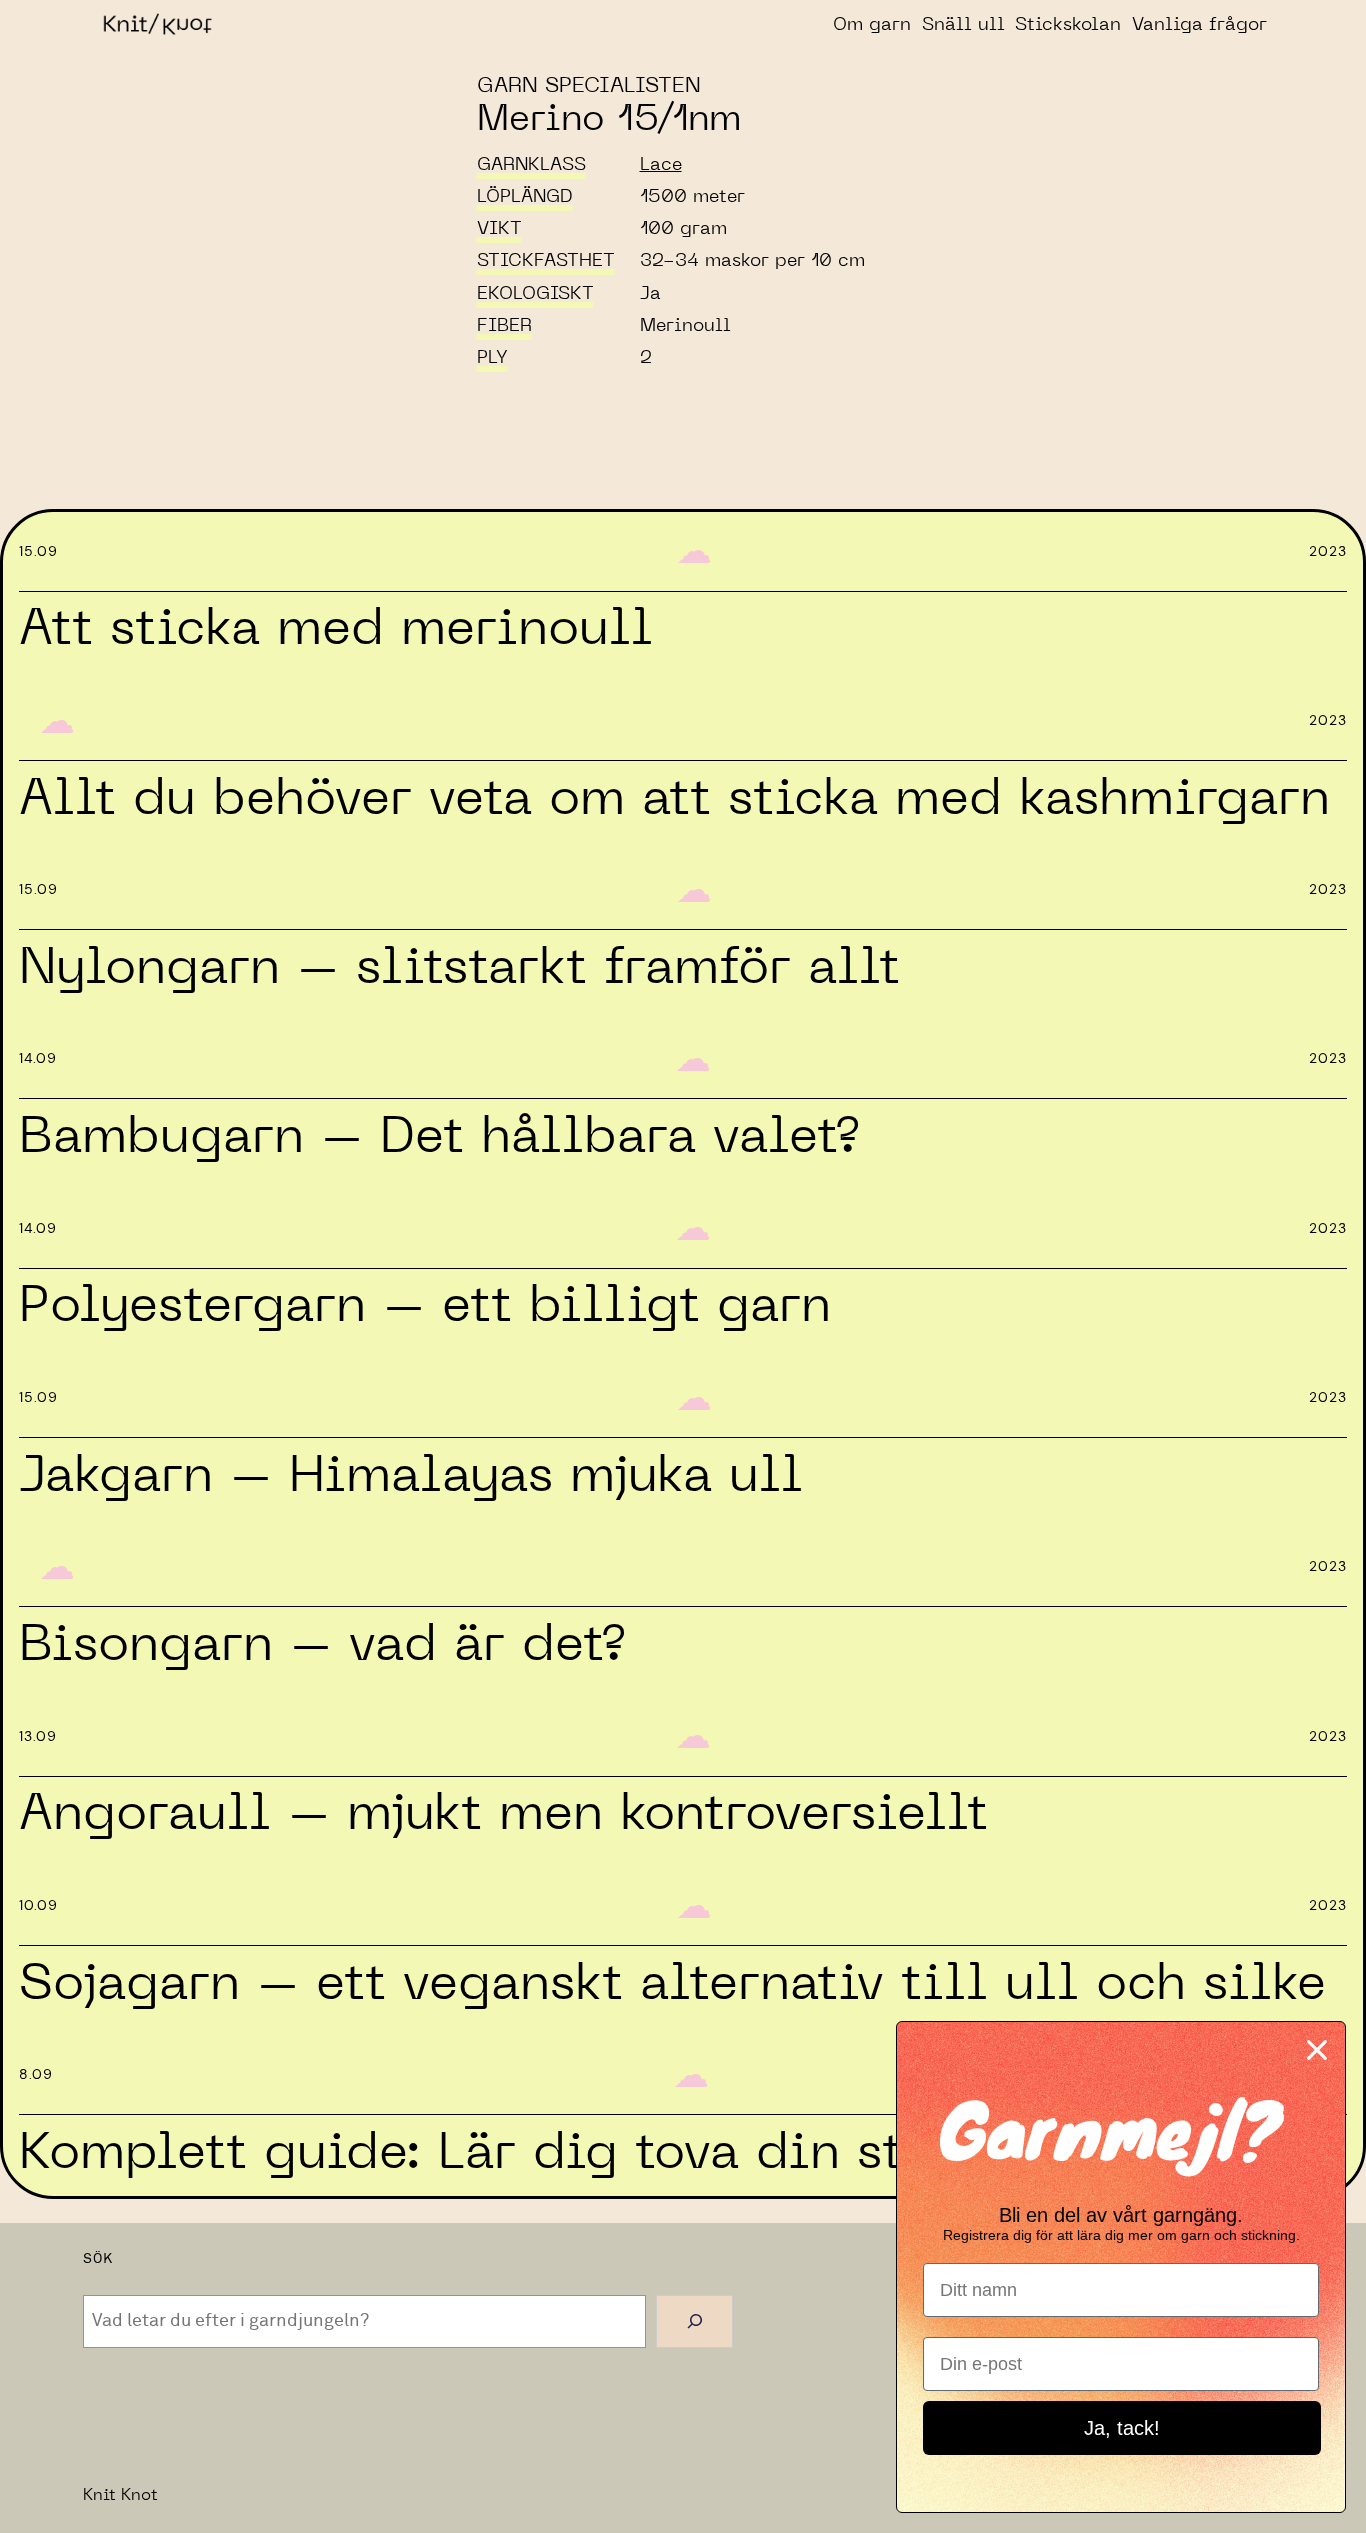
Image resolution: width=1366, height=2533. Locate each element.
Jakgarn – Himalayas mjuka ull (411, 1476)
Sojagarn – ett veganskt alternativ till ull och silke (672, 1984)
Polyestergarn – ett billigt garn (425, 1306)
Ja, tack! (1122, 2428)
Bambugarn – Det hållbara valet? (438, 1137)
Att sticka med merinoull (336, 629)
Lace (661, 165)
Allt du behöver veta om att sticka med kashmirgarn (674, 799)
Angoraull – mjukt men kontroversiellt (503, 1814)
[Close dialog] (1317, 2050)
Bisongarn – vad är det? (321, 1645)
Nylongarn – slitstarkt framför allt (459, 968)
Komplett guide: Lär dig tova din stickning (556, 2153)
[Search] (694, 2321)
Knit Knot (120, 2495)
